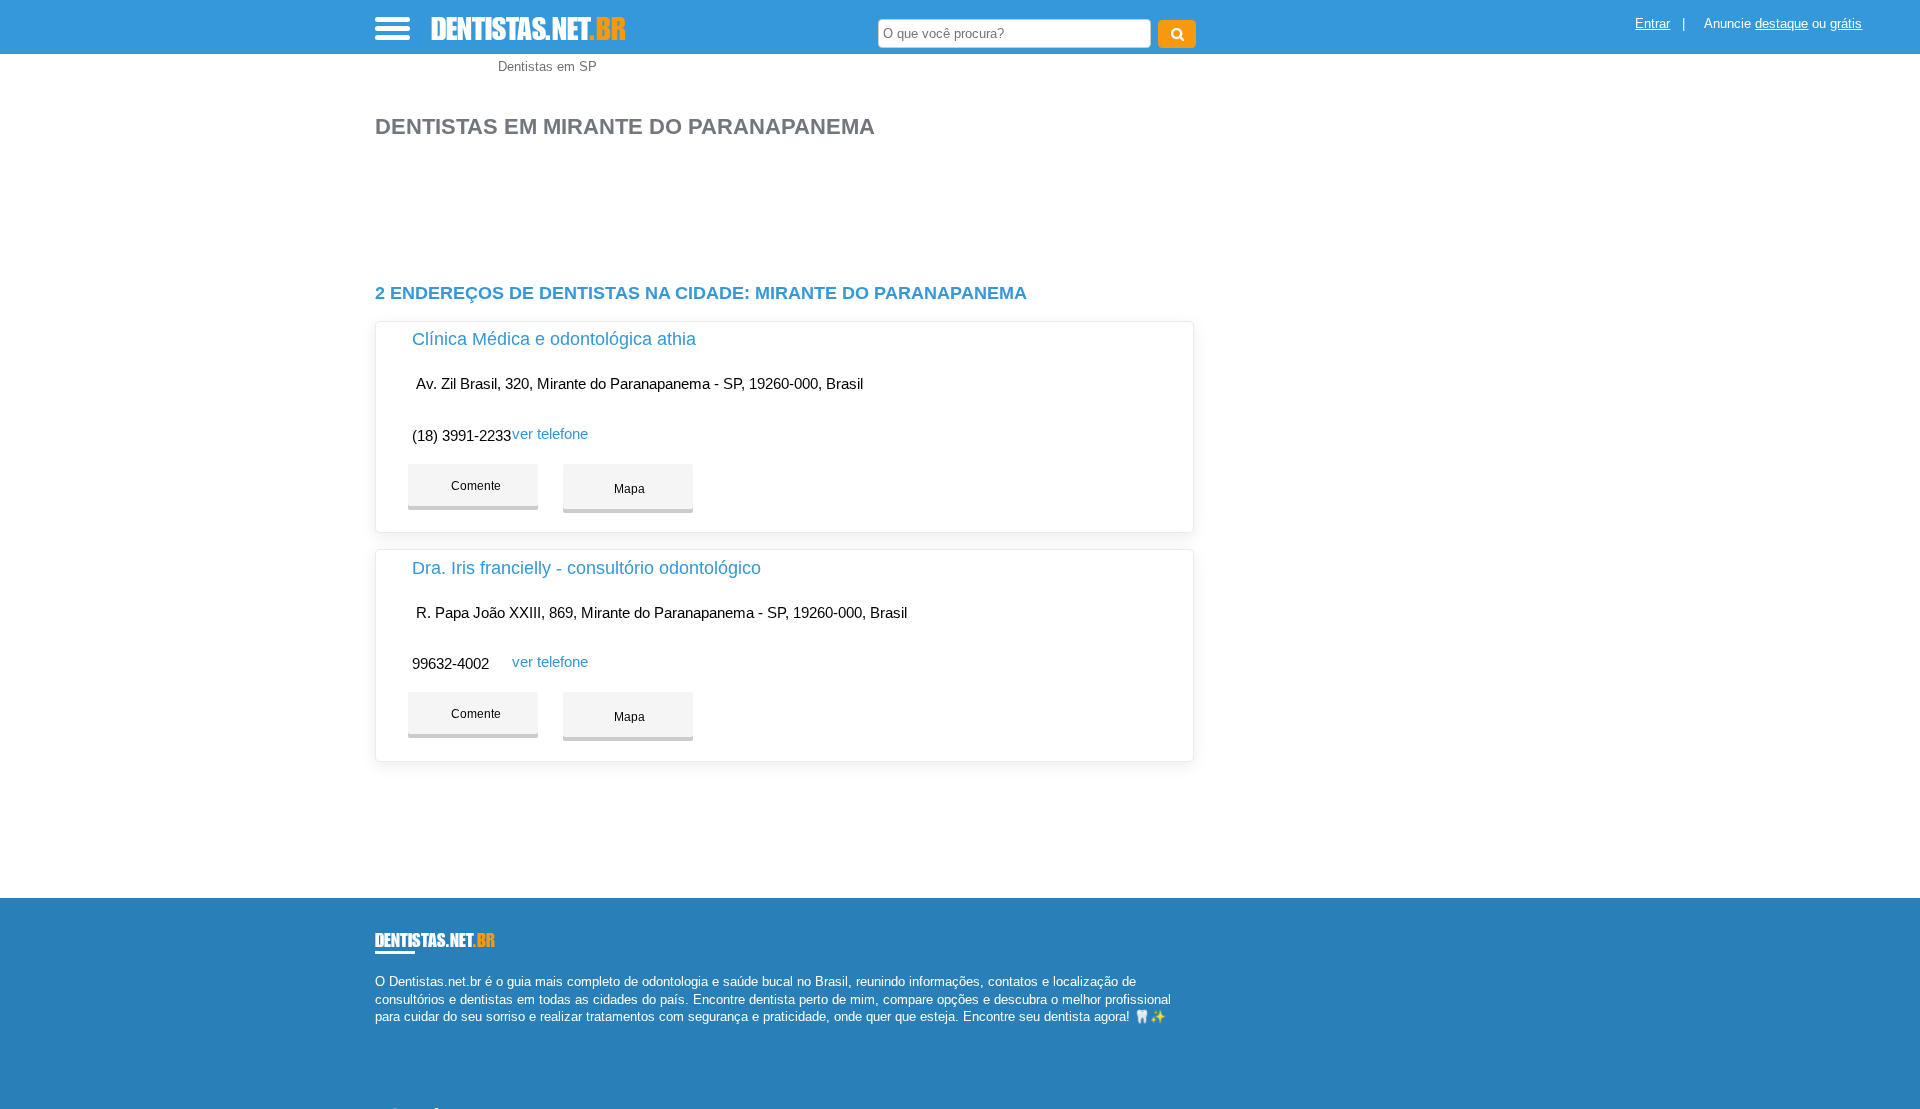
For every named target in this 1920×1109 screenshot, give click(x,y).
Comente (474, 486)
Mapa (628, 489)
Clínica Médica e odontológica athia (554, 339)
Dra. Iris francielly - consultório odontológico (586, 568)
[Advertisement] (795, 202)
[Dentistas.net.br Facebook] (379, 1033)
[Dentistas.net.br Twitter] (388, 1033)
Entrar (1652, 23)
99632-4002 (450, 663)
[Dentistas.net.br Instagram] (397, 1033)
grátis (1846, 23)
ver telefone (550, 433)
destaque (1781, 23)
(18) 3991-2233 (461, 435)
